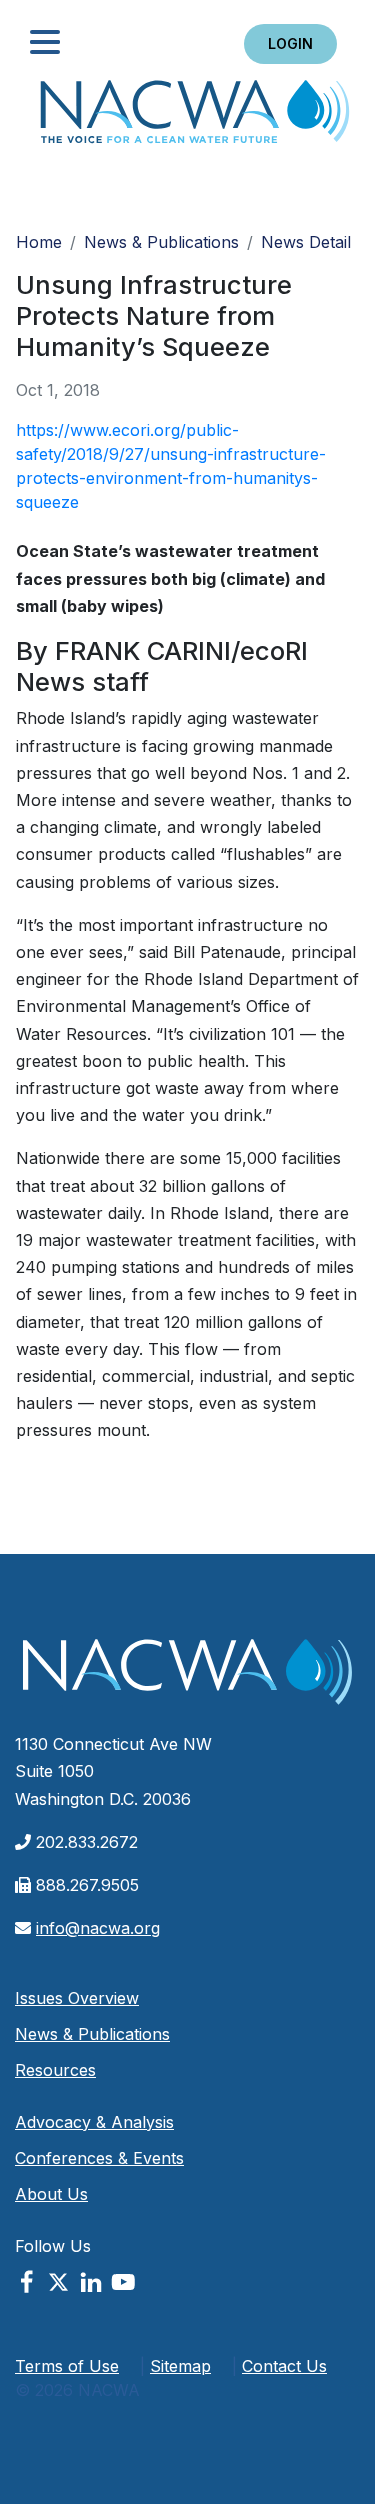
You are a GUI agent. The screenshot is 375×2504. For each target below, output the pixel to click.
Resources (55, 2070)
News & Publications (161, 242)
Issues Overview (77, 1998)
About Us (51, 2194)
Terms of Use (67, 2366)
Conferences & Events (99, 2158)
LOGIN (290, 43)
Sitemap (180, 2366)
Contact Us (284, 2366)
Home (195, 117)
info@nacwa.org (98, 1928)
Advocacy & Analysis (94, 2122)
